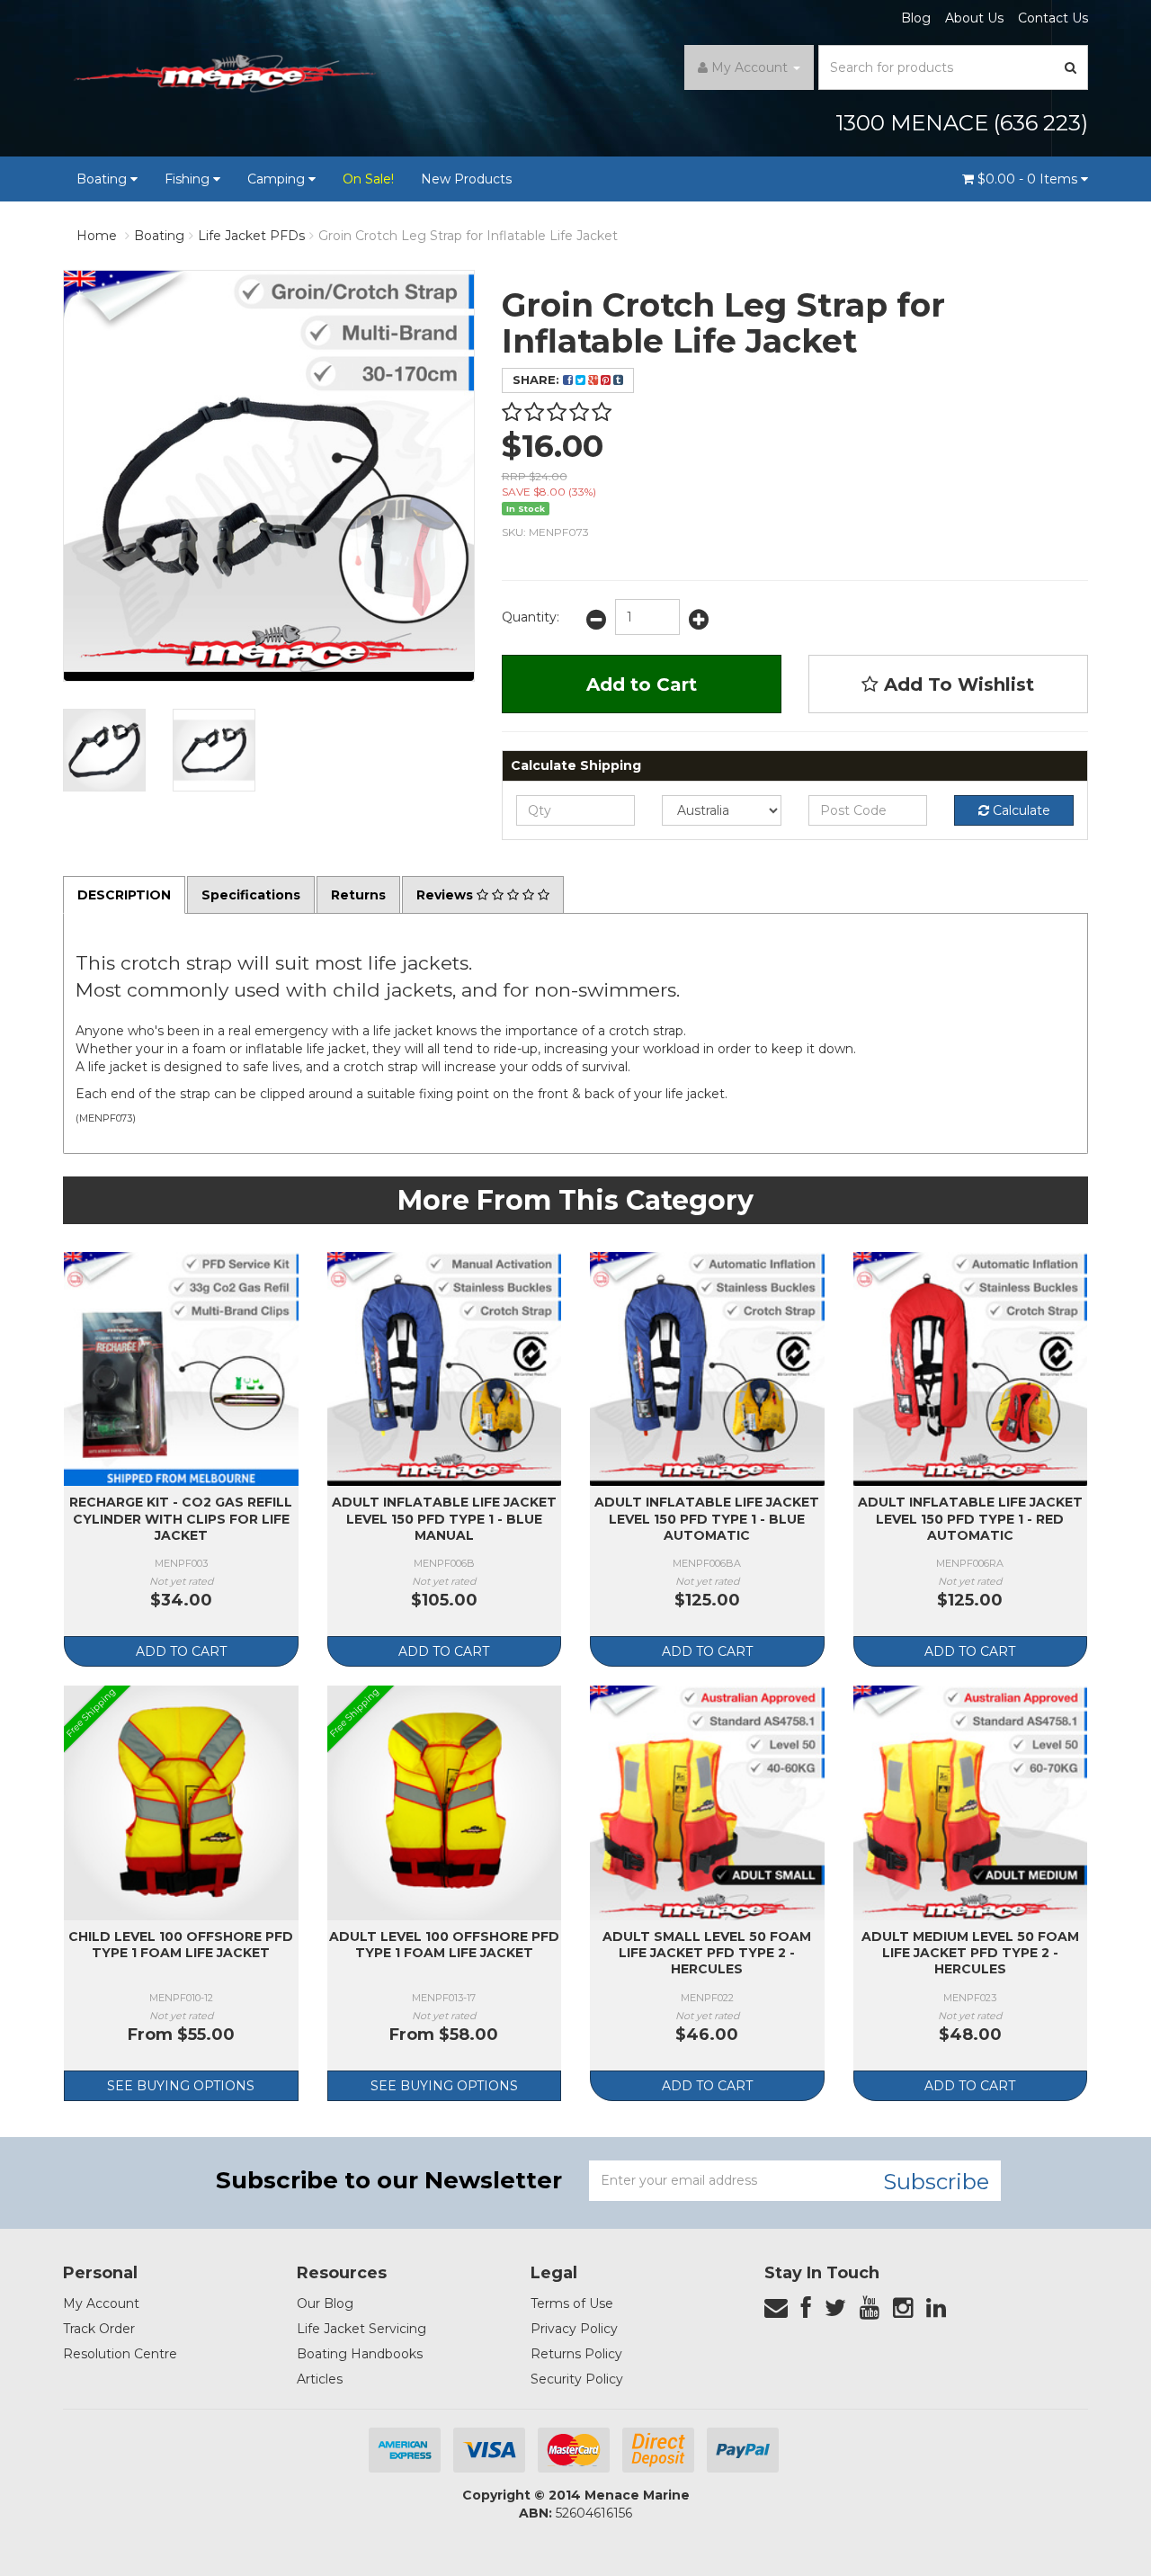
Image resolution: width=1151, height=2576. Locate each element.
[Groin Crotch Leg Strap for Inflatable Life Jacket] (104, 750)
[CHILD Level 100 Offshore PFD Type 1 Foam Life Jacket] (181, 1803)
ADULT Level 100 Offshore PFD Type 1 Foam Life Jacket (444, 1945)
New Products (466, 179)
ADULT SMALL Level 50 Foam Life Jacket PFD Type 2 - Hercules (707, 1953)
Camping (278, 179)
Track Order (99, 2329)
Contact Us (1053, 18)
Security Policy (577, 2379)
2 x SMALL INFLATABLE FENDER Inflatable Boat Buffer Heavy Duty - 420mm (146, 2495)
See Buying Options (181, 2086)
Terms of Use (572, 2303)
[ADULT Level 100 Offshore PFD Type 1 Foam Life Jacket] (445, 1803)
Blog (916, 18)
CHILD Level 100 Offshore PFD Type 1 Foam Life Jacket (181, 1945)
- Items (1029, 179)
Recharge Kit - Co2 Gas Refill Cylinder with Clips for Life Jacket (181, 1518)
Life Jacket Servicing (361, 2329)
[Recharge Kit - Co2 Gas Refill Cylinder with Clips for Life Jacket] (181, 1369)
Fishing (189, 179)
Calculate (1020, 810)
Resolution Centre (120, 2354)
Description (124, 895)
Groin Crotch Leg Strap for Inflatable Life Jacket (468, 236)
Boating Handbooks (360, 2354)
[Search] (1071, 67)
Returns (358, 895)
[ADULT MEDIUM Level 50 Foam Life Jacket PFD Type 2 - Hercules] (971, 1803)
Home (97, 236)
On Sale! (368, 179)
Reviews (446, 895)
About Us (974, 18)
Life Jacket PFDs (251, 236)
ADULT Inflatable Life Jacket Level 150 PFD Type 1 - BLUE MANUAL (444, 1518)
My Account (101, 2303)
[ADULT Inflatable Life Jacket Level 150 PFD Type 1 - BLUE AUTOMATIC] (707, 1369)
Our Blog (325, 2303)
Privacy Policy (574, 2329)
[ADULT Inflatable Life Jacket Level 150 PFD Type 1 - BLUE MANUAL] (445, 1369)
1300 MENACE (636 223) (962, 123)
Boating (103, 179)
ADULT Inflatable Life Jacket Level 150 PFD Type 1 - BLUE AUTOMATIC (707, 1518)
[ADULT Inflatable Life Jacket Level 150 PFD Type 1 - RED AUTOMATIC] (971, 1369)
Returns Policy (576, 2354)
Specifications (251, 895)
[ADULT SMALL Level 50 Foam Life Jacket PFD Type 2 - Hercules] (707, 1803)
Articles (320, 2379)
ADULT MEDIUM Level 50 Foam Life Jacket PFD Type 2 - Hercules (970, 1953)
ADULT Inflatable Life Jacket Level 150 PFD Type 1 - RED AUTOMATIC (970, 1518)
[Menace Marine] (225, 76)
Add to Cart (642, 684)
